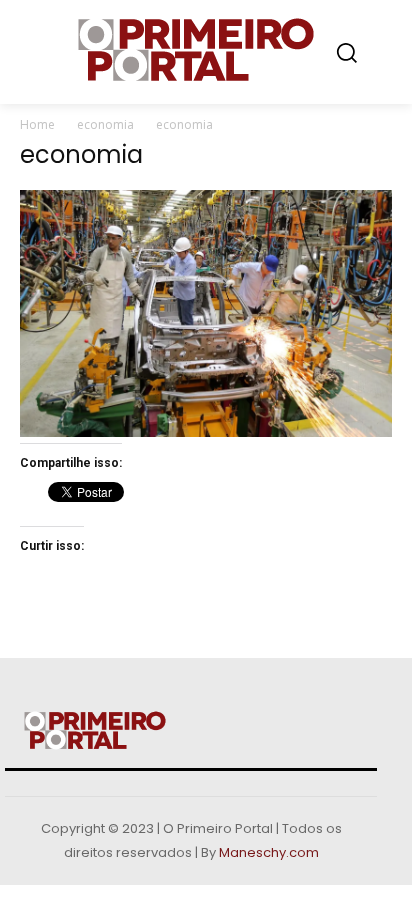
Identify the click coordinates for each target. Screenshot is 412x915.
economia (105, 124)
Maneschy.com (269, 852)
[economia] (206, 432)
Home (37, 124)
